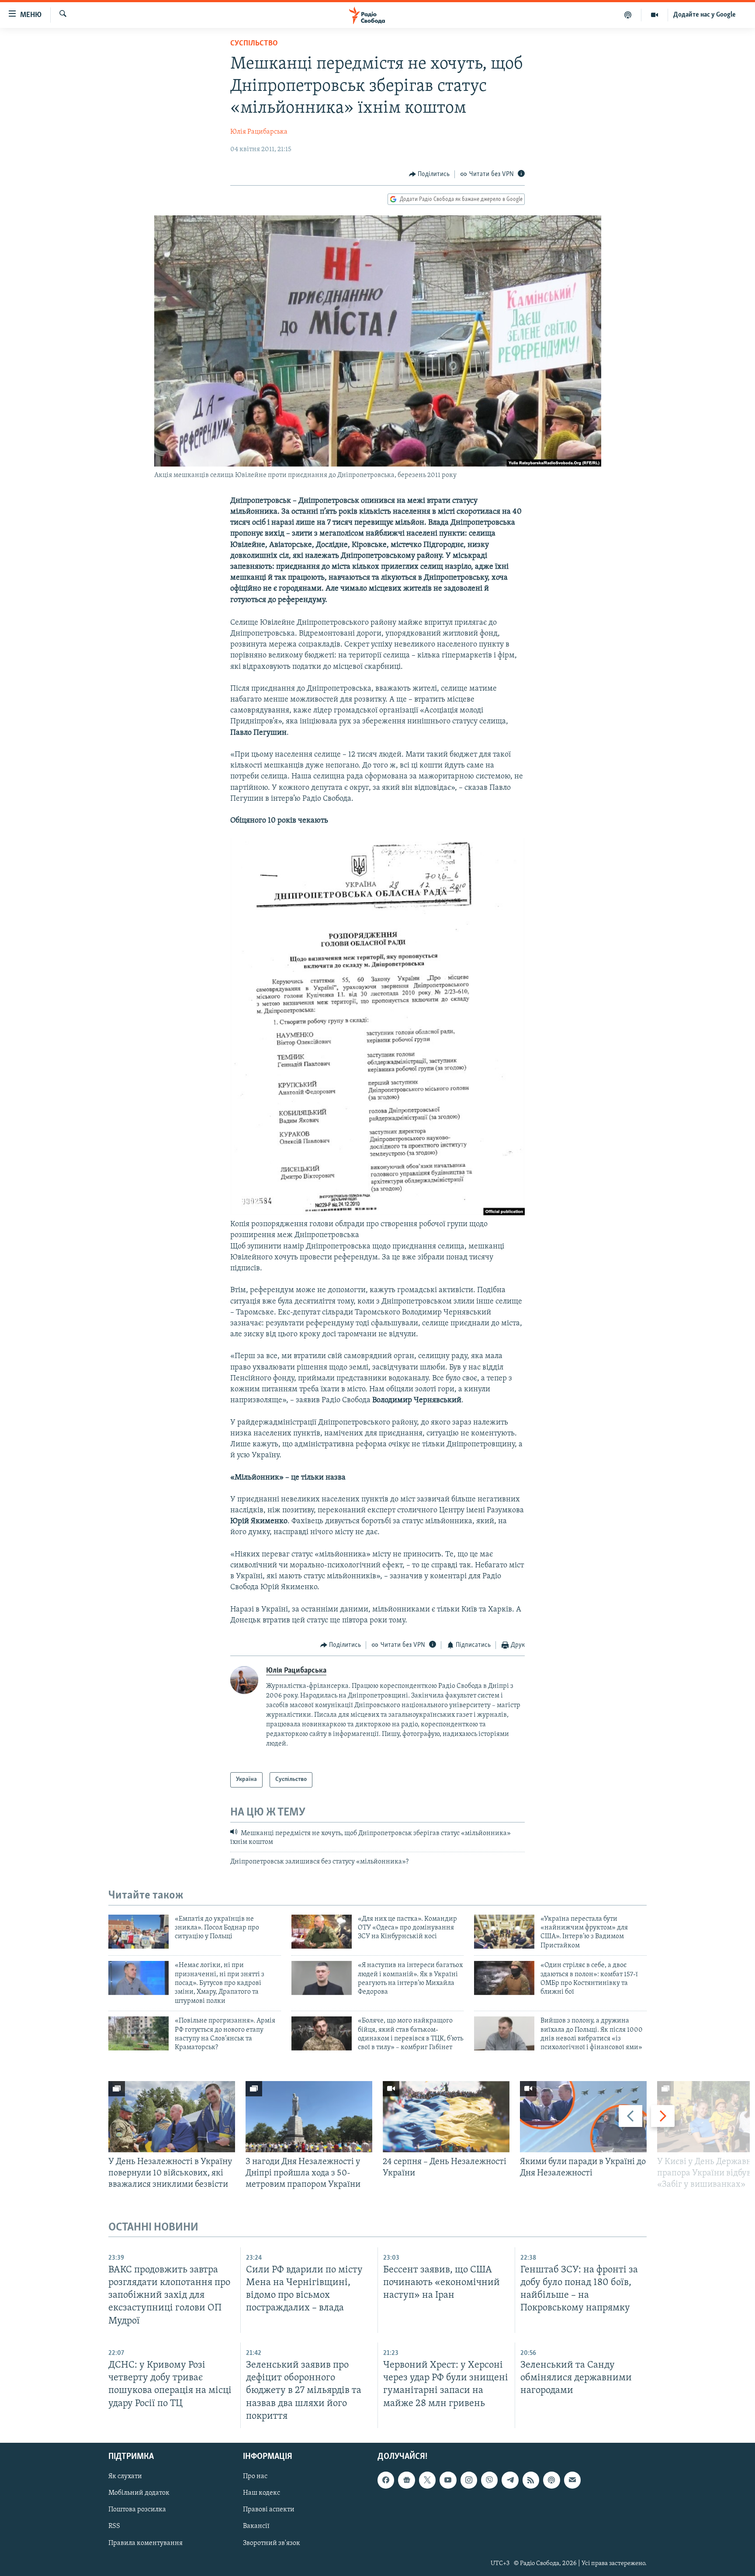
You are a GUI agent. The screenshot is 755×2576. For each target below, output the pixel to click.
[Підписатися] (572, 2480)
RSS (114, 2526)
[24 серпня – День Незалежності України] (446, 2117)
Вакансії (256, 2526)
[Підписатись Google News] (406, 2480)
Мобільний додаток (139, 2493)
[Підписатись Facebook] (386, 2480)
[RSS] (531, 2480)
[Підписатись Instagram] (469, 2480)
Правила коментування (145, 2543)
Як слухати (125, 2476)
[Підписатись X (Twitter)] (427, 2480)
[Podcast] (551, 2480)
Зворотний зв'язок (272, 2543)
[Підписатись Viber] (489, 2480)
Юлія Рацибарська (259, 132)
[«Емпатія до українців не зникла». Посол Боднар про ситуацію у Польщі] (139, 1932)
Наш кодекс (261, 2493)
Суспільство (254, 44)
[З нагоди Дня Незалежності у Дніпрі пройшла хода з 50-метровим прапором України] (309, 2117)
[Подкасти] (628, 15)
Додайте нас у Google (705, 15)
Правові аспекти (269, 2510)
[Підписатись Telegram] (510, 2480)
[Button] (429, 174)
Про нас (255, 2476)
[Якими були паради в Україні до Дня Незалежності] (583, 2117)
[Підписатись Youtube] (448, 2480)
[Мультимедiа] (655, 15)
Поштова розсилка (137, 2510)
